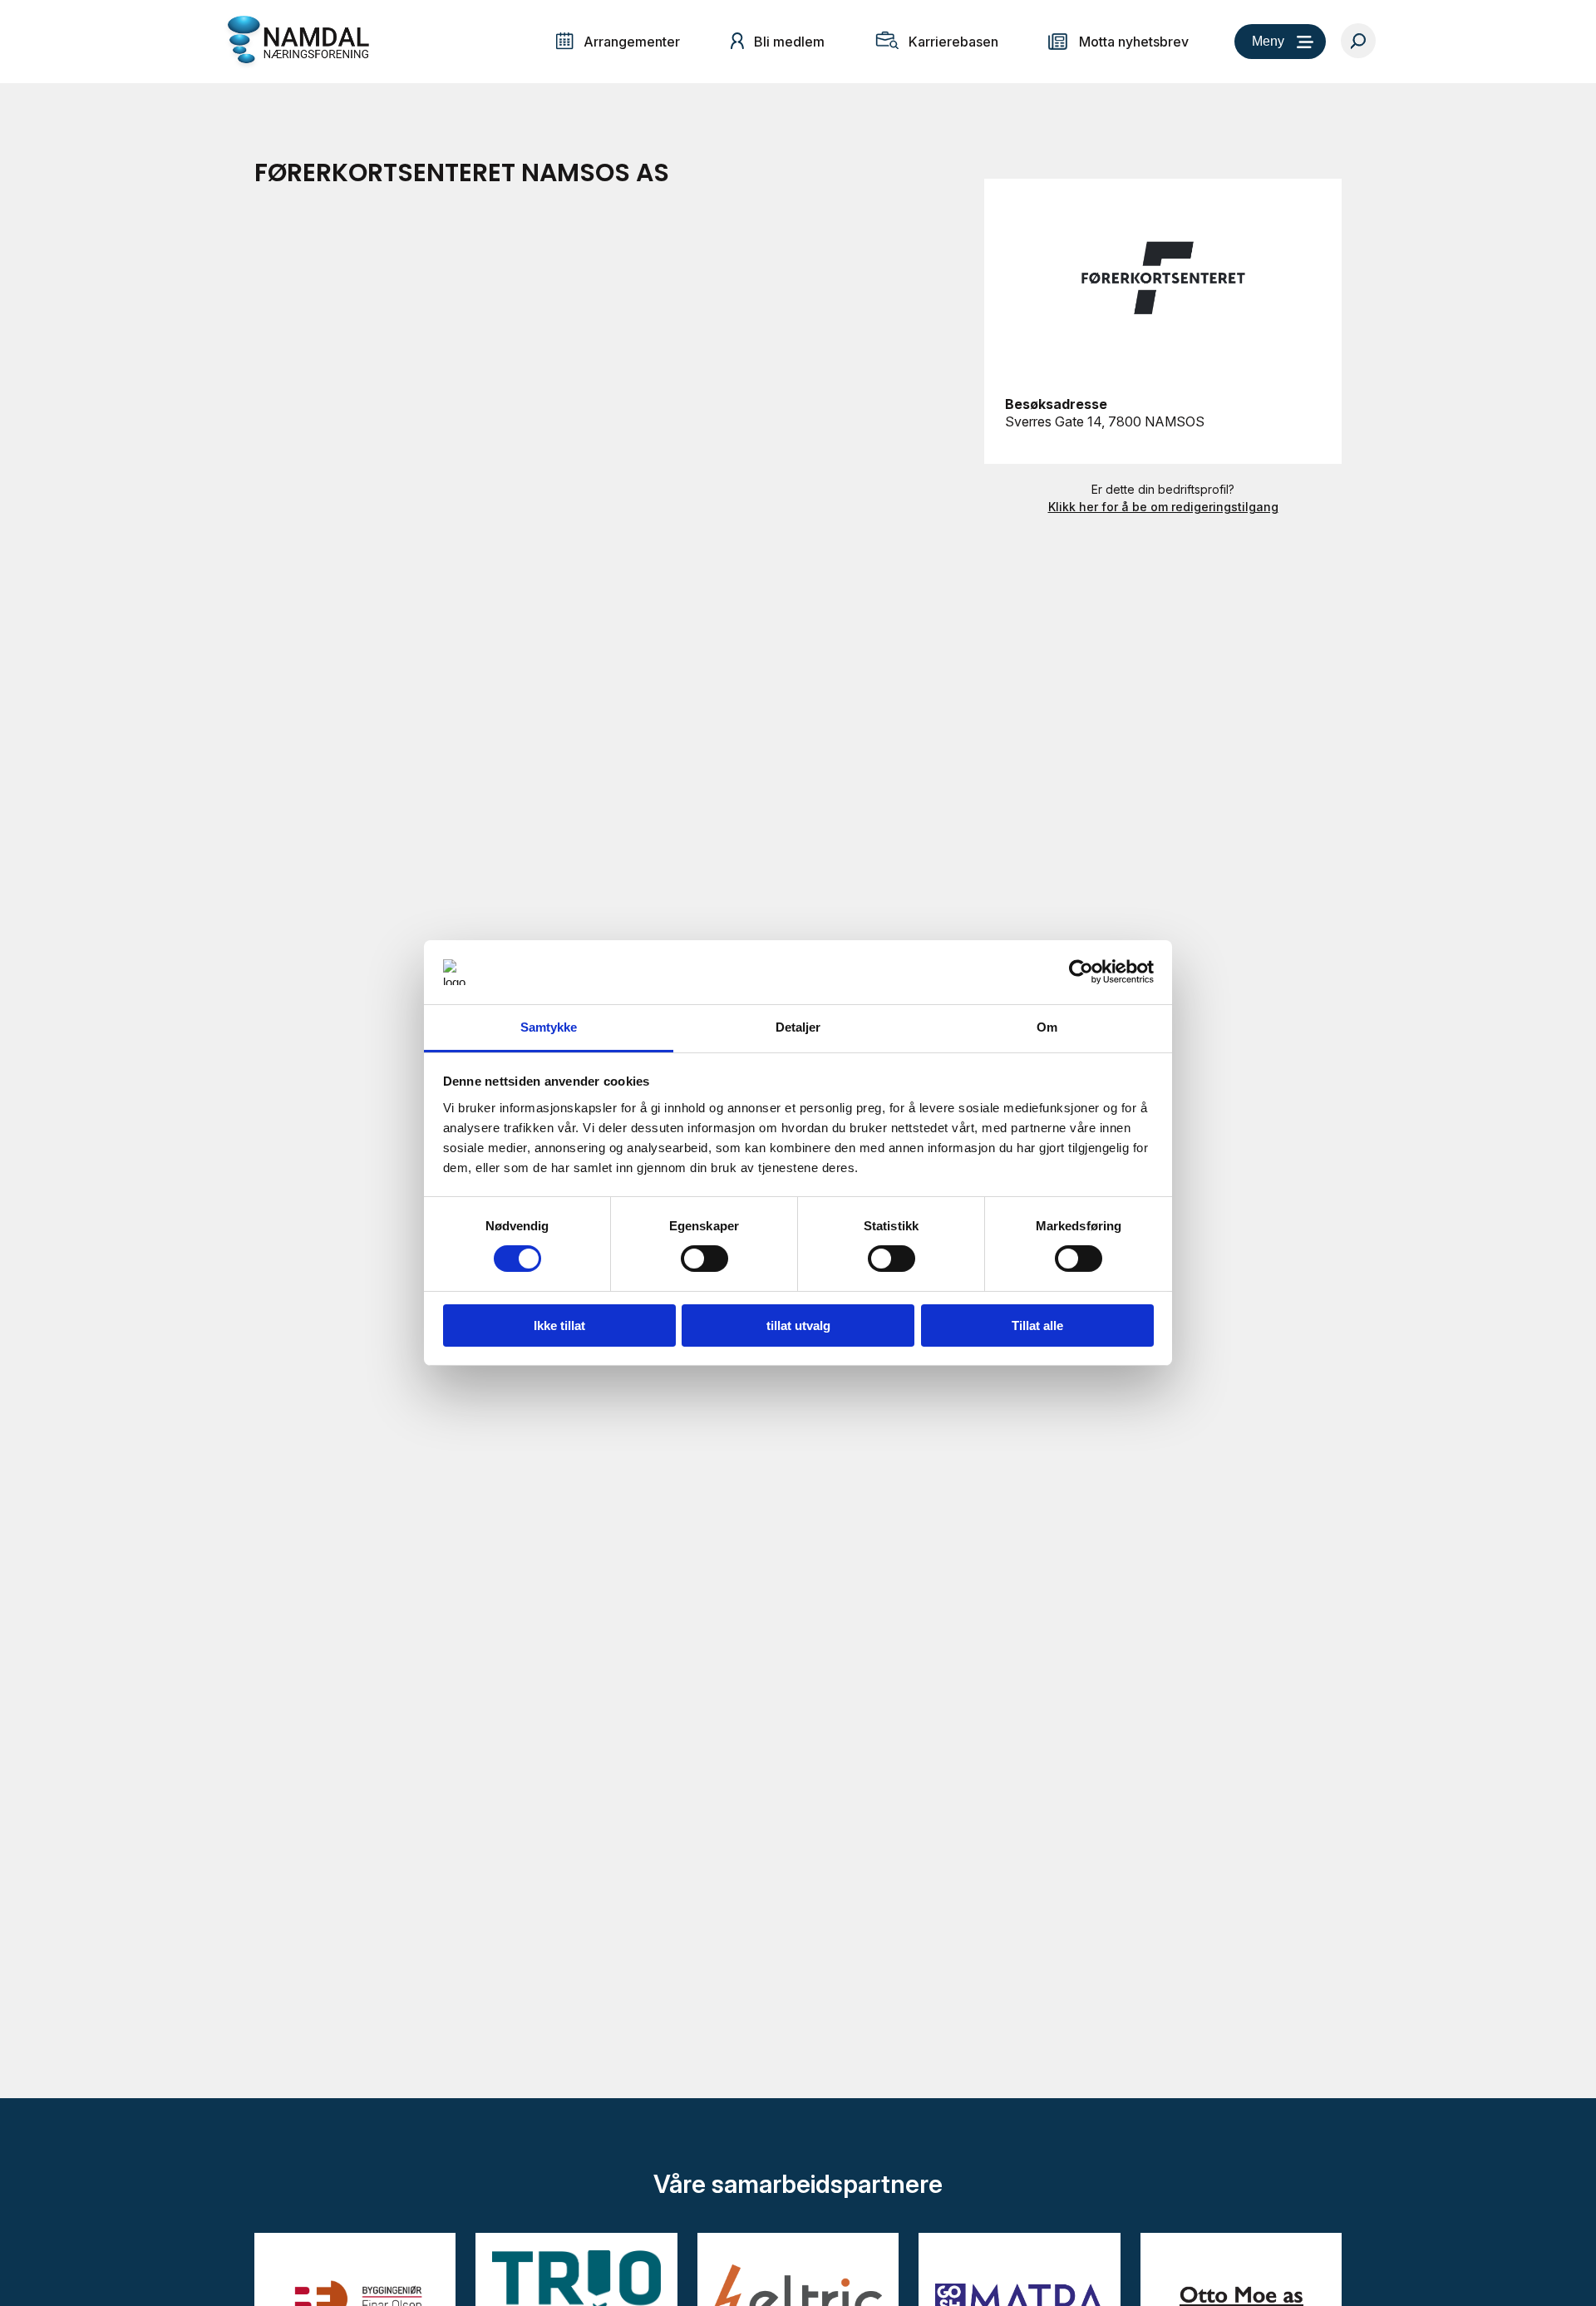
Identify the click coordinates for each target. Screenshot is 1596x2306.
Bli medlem (789, 42)
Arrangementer (632, 42)
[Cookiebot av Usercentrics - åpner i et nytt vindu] (1081, 972)
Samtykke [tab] (549, 1027)
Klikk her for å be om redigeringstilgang (1163, 507)
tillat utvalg (798, 1325)
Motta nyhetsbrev (1134, 42)
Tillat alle (1037, 1325)
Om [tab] (1047, 1027)
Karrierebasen (953, 42)
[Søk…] (1358, 41)
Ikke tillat (559, 1325)
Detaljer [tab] (798, 1027)
